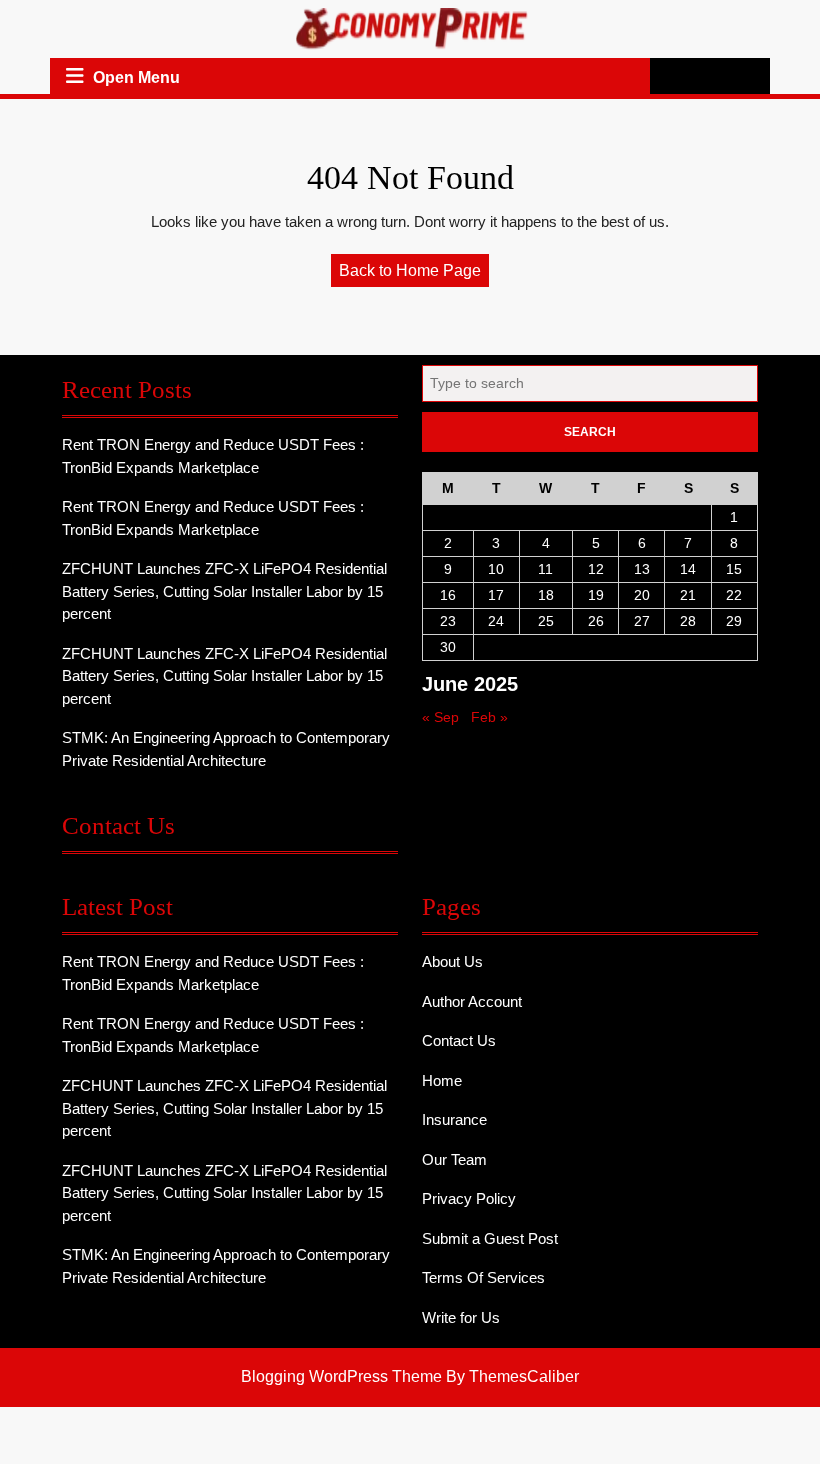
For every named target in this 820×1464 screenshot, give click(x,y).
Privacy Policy (469, 1198)
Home (442, 1080)
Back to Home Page (414, 274)
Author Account (472, 1001)
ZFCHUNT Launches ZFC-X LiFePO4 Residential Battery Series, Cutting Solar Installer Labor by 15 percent (224, 591)
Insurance (454, 1119)
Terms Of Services (483, 1277)
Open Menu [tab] (136, 78)
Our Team (454, 1159)
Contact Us (459, 1040)
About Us (452, 961)
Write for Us (461, 1317)
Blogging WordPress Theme (341, 1376)
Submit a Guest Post (490, 1238)
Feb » (489, 717)
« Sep (440, 717)
